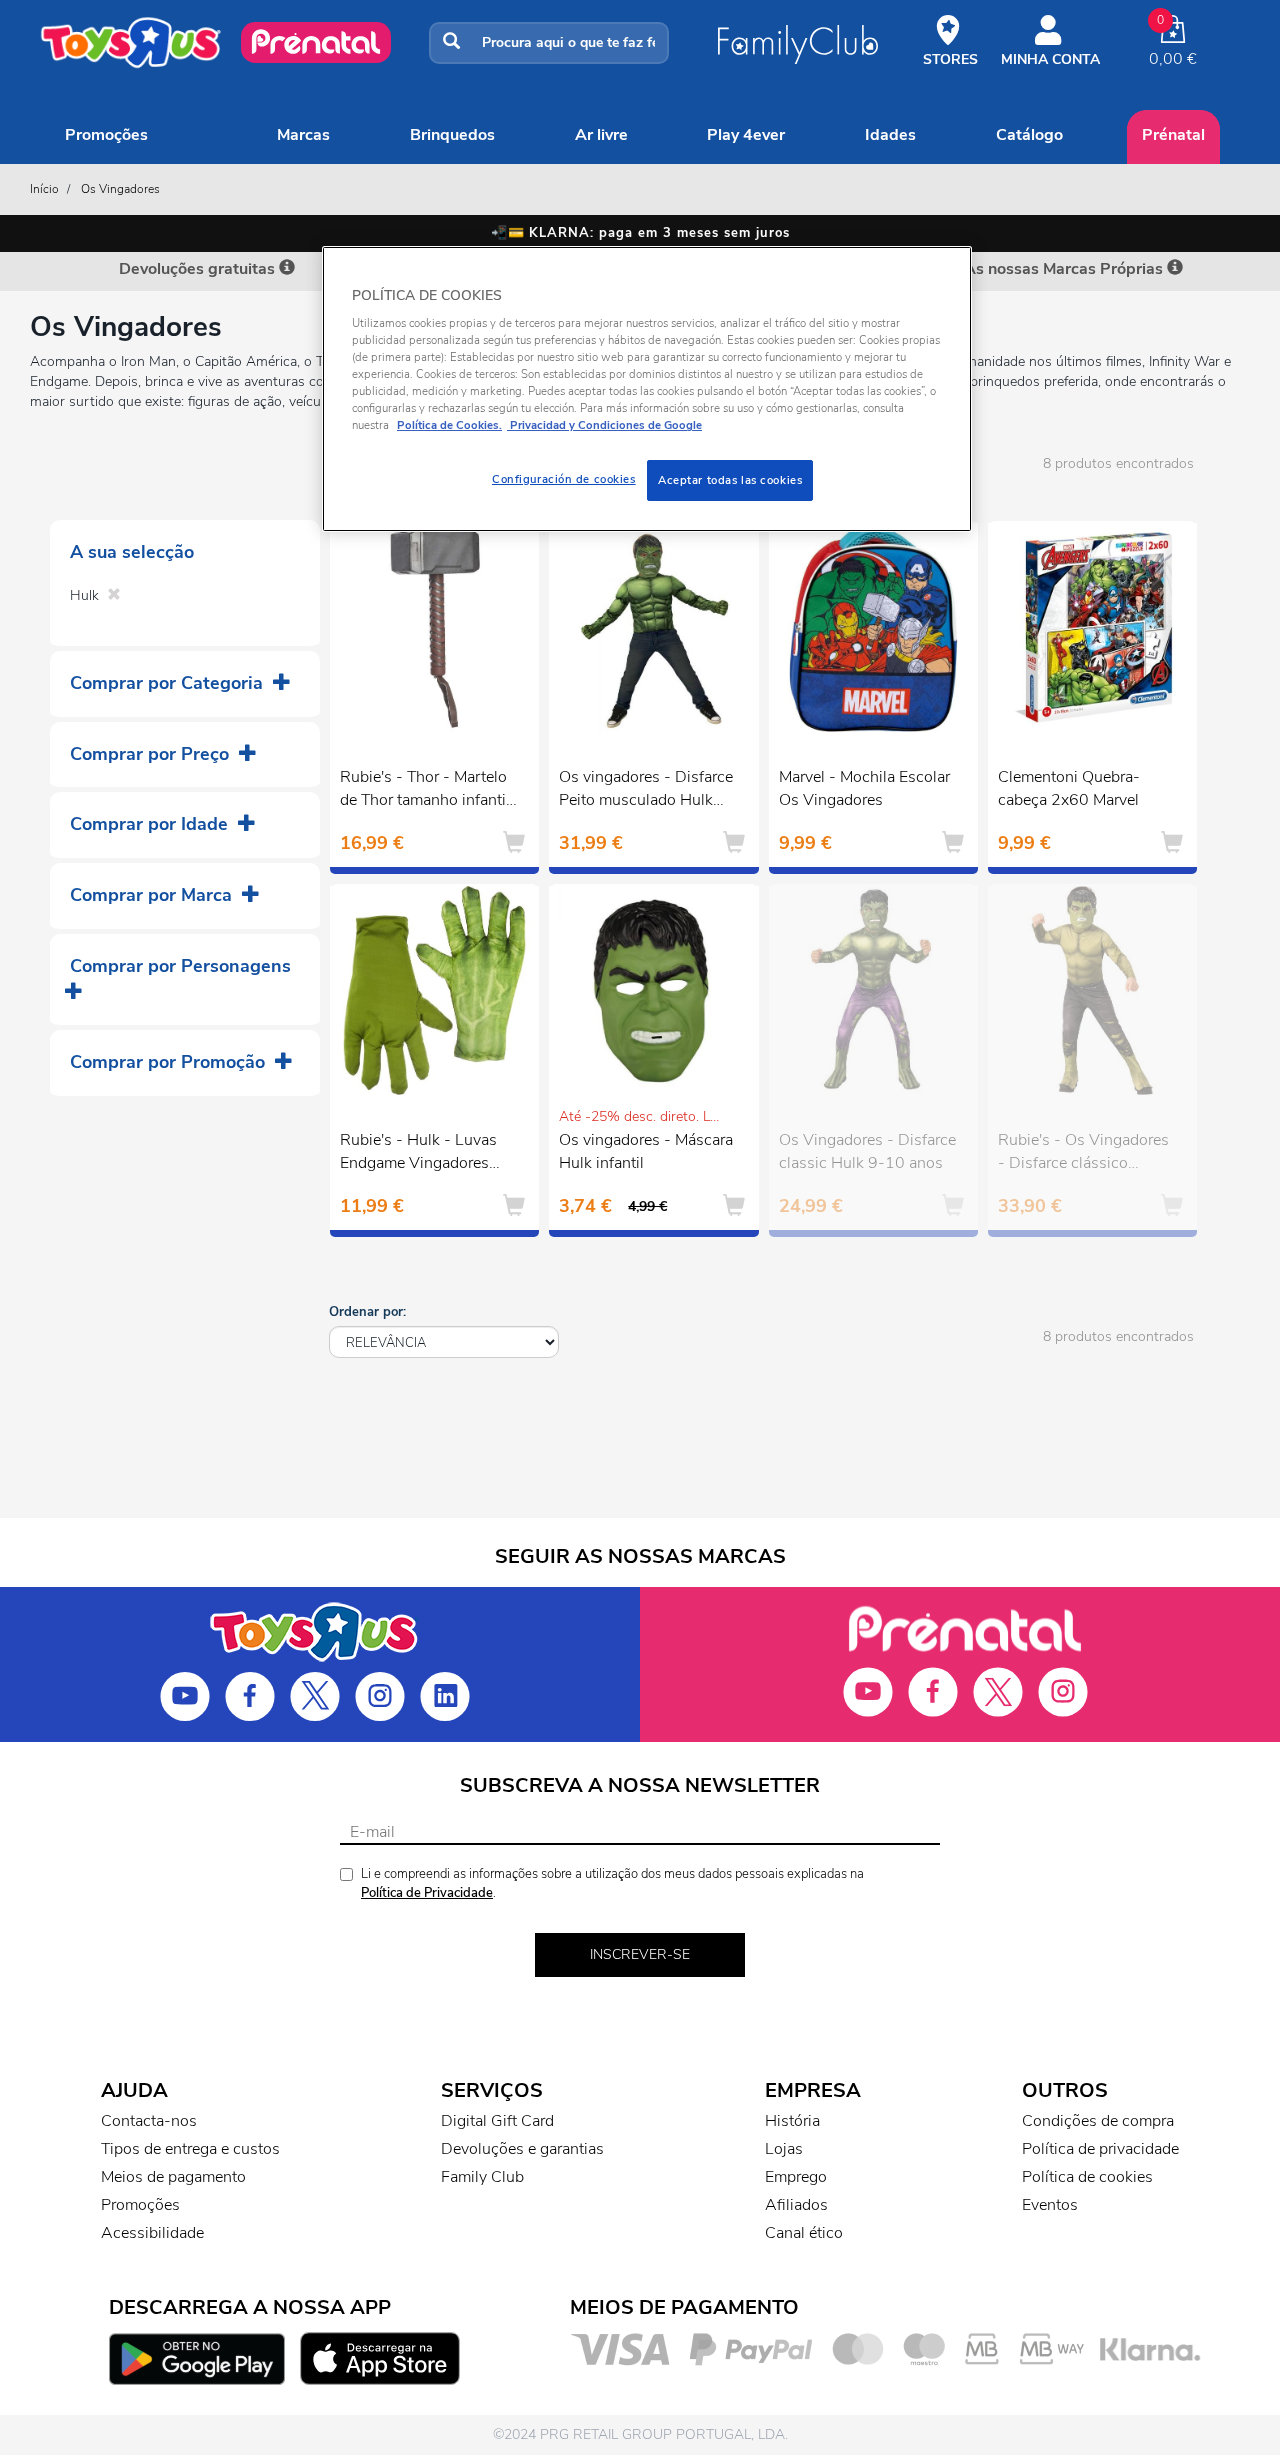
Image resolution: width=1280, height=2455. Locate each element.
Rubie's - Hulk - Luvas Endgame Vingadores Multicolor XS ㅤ (418, 1154)
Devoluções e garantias (522, 2149)
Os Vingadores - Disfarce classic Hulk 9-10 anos (867, 1151)
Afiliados (796, 2205)
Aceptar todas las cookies (730, 480)
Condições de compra (1098, 2121)
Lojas (784, 2149)
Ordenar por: (367, 1312)
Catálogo (1029, 135)
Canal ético (804, 2233)
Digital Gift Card (497, 2121)
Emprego (796, 2177)
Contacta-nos (149, 2121)
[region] (647, 389)
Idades (890, 135)
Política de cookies (1087, 2177)
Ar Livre (601, 135)
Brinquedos (452, 135)
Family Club (482, 2177)
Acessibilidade (152, 2233)
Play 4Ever (746, 135)
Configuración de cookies (564, 479)
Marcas (303, 135)
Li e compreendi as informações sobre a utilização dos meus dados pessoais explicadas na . (612, 1883)
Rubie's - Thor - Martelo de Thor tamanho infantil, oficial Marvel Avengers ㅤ (427, 791)
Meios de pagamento (173, 2177)
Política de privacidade (1100, 2149)
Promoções (106, 135)
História (792, 2121)
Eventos (1050, 2205)
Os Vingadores (120, 189)
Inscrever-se (640, 1954)
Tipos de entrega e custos (190, 2149)
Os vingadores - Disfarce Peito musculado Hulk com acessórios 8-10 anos (646, 791)
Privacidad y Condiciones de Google (604, 425)
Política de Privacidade (427, 1893)
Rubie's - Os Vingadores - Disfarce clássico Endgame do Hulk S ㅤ (1083, 1154)
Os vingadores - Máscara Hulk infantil (646, 1151)
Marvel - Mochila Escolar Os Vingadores (864, 788)
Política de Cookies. (449, 425)
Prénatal (1173, 135)
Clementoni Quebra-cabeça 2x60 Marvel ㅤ (1070, 788)
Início (44, 189)
